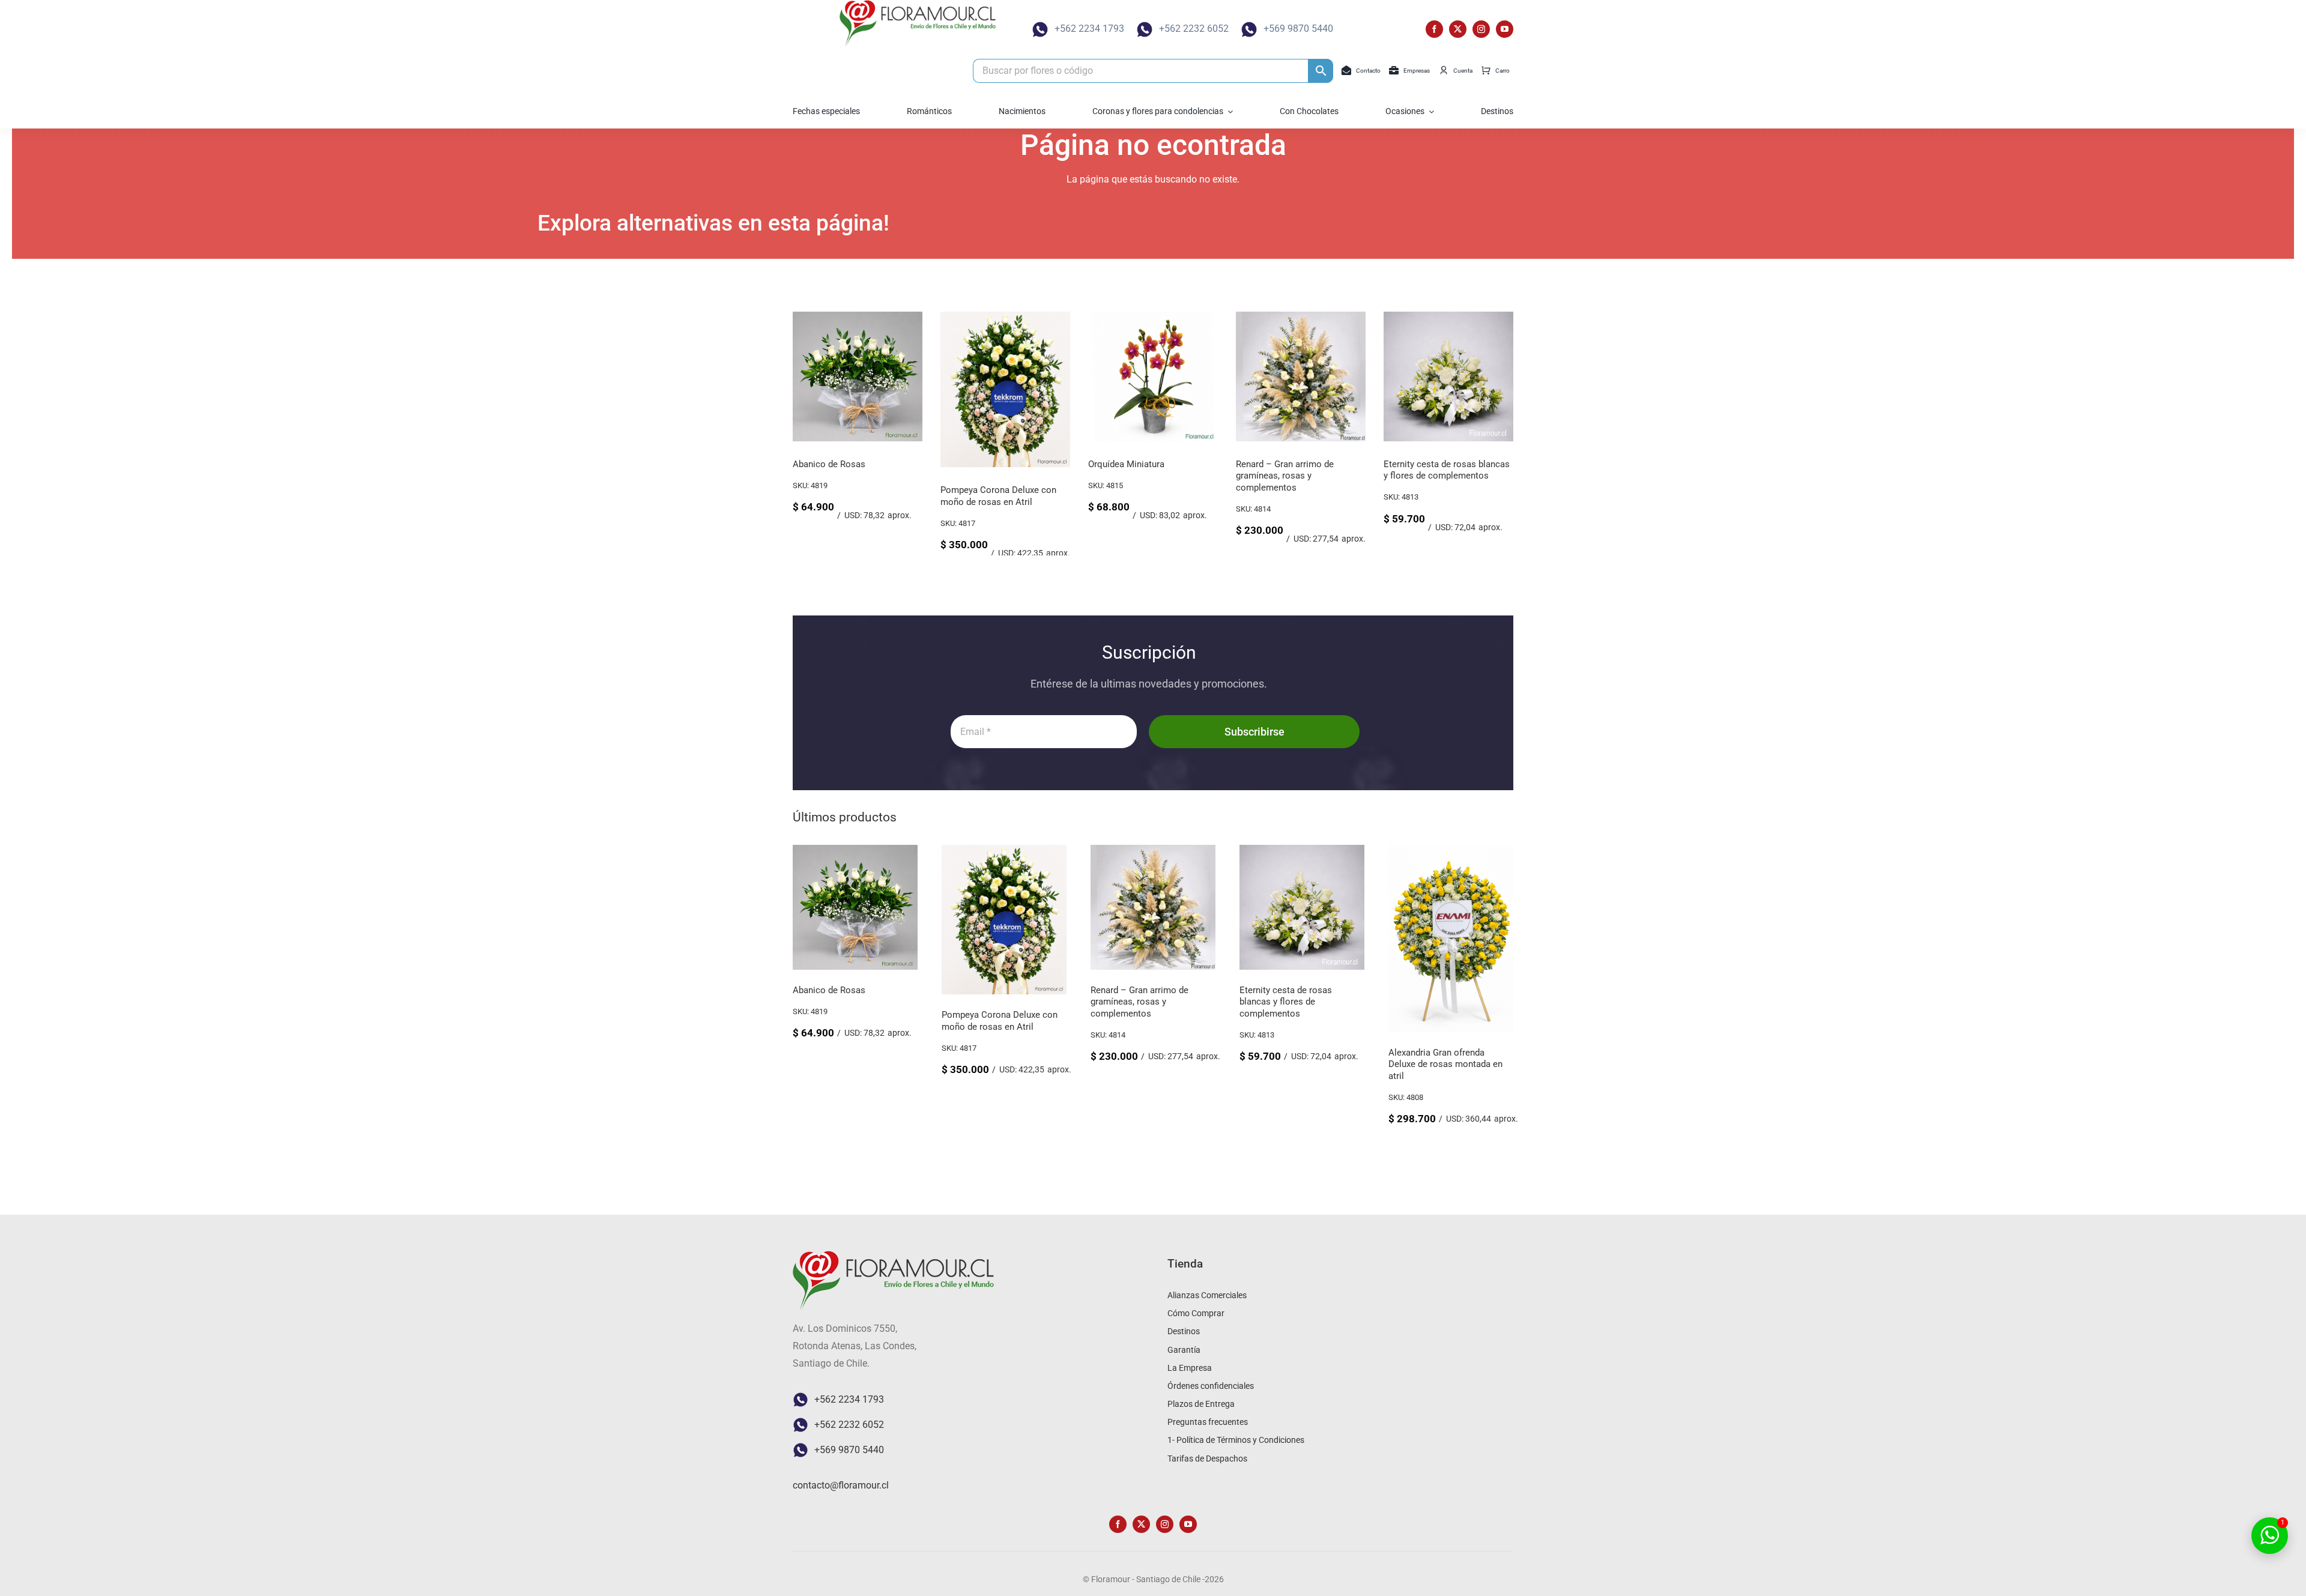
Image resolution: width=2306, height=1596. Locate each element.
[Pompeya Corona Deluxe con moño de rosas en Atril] (1005, 317)
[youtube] (1505, 29)
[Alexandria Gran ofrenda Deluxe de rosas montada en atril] (1451, 853)
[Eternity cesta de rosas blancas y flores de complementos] (1448, 317)
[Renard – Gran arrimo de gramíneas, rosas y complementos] (1301, 317)
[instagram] (1481, 29)
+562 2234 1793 (1089, 29)
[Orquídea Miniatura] (1153, 317)
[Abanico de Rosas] (858, 317)
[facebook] (1434, 29)
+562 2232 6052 (1194, 29)
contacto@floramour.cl (841, 1485)
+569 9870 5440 (1298, 29)
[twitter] (1458, 29)
